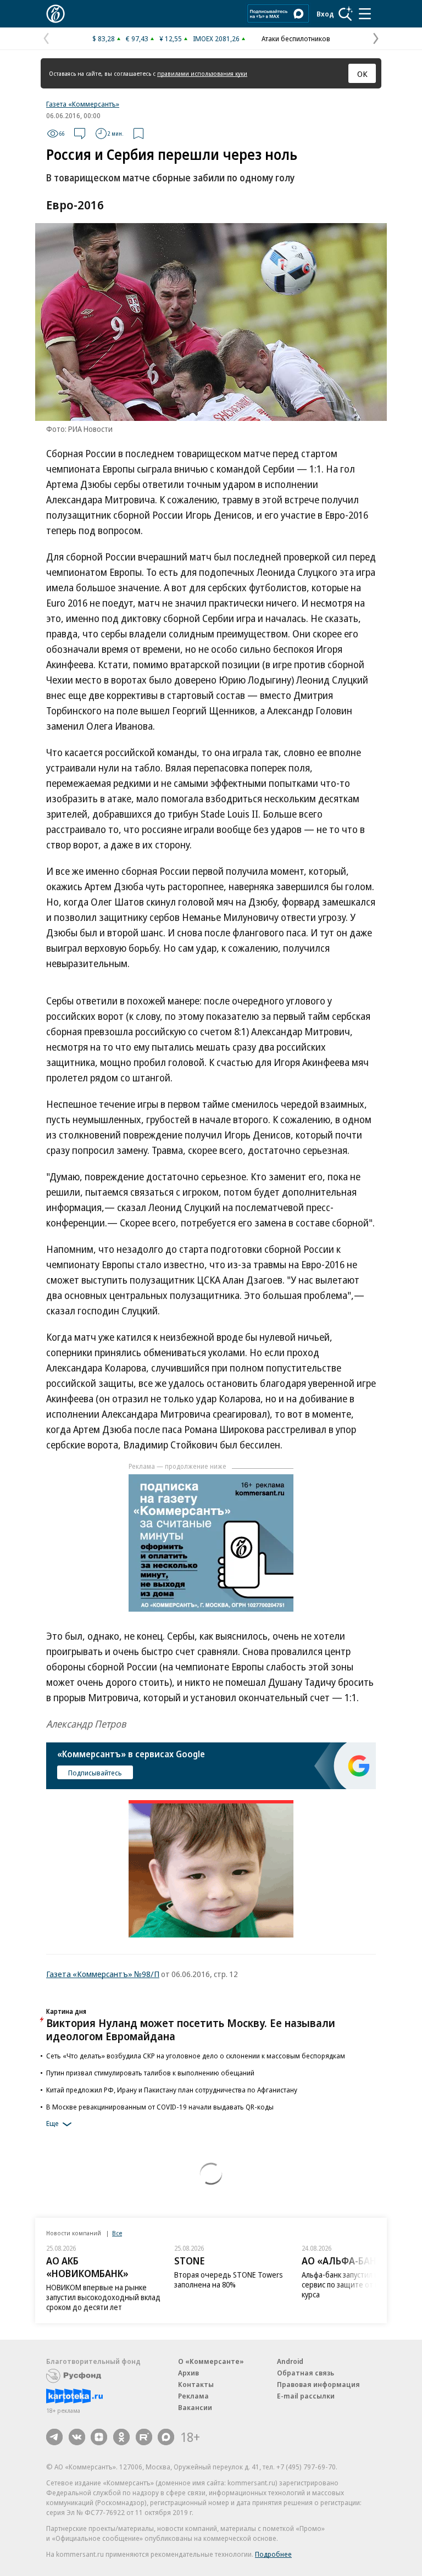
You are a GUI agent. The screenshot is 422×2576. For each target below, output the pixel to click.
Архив (188, 2373)
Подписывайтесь (95, 1773)
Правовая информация (318, 2384)
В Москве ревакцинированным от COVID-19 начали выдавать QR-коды (160, 2107)
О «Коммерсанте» (211, 2361)
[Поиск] (346, 14)
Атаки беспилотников (296, 38)
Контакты (196, 2384)
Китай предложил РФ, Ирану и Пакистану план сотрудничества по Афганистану (172, 2090)
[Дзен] (99, 2437)
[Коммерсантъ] (55, 14)
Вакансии (195, 2407)
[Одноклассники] (121, 2437)
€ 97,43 (137, 38)
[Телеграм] (54, 2437)
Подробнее (273, 2554)
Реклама (193, 2396)
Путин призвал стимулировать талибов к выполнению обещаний (150, 2073)
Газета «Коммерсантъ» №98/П (103, 1974)
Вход (325, 14)
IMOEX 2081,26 (216, 38)
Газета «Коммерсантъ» (83, 104)
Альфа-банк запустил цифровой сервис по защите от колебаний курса (357, 2284)
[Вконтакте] (77, 2437)
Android (290, 2361)
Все (117, 2233)
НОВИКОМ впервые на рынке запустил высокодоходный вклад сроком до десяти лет (103, 2297)
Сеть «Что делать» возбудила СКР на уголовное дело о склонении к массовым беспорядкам (196, 2056)
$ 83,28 (104, 38)
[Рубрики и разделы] (365, 14)
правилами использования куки (202, 73)
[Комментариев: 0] (80, 134)
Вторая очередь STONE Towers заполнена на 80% (229, 2280)
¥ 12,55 (171, 38)
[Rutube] (144, 2437)
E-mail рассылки (306, 2396)
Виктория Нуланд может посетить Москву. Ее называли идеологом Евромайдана (191, 2030)
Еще (52, 2123)
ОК (362, 74)
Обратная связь (306, 2373)
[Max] (166, 2437)
